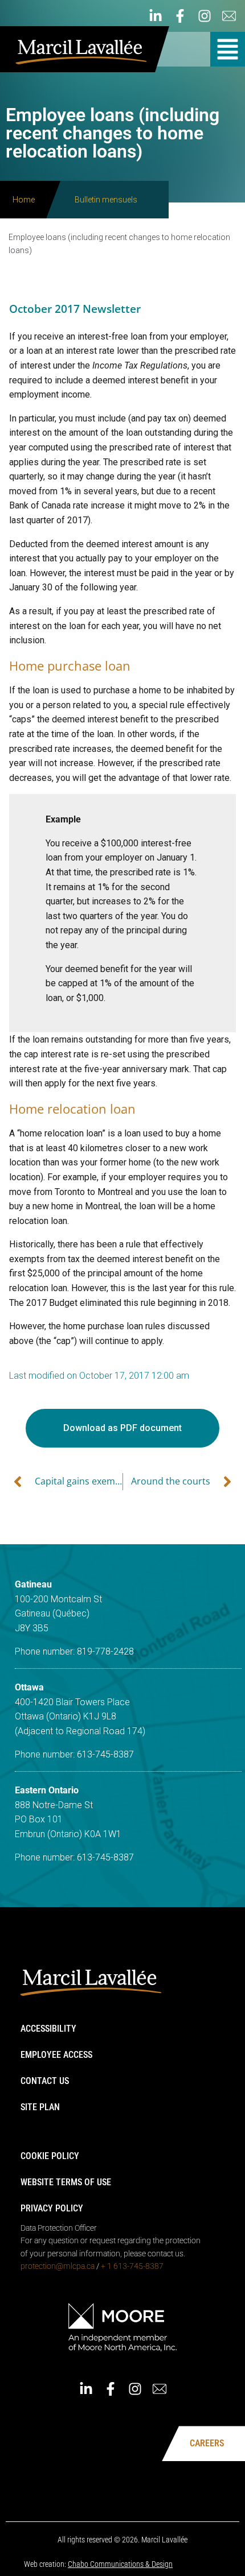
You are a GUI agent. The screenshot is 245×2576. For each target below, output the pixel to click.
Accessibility (48, 2029)
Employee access (56, 2055)
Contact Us (45, 2081)
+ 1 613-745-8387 (132, 2266)
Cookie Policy (50, 2156)
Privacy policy (52, 2208)
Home (24, 200)
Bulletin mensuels (106, 200)
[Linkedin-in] (156, 16)
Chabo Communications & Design (120, 2564)
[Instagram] (205, 16)
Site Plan (40, 2107)
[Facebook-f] (180, 16)
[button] (228, 49)
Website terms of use (66, 2182)
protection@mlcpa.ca (58, 2266)
